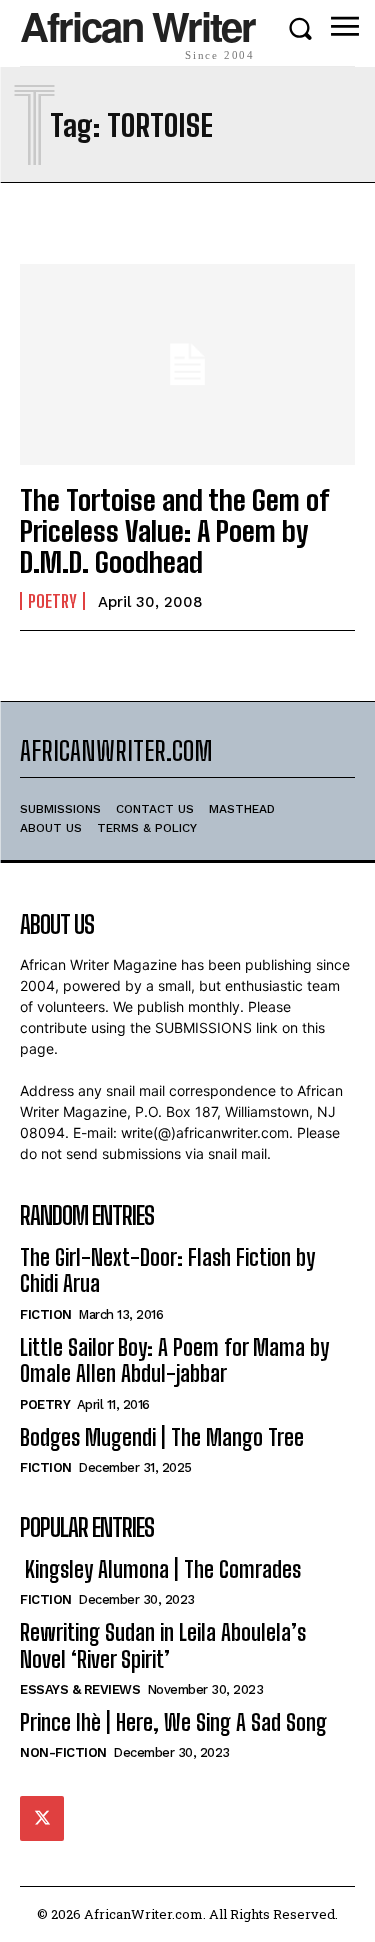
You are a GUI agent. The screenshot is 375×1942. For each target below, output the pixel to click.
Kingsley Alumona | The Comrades (160, 1569)
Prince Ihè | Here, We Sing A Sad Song (173, 1722)
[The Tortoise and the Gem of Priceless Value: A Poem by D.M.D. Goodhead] (187, 364)
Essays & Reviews (80, 1689)
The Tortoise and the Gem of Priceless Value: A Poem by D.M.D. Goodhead (174, 531)
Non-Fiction (63, 1752)
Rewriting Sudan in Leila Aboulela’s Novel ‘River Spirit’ (163, 1645)
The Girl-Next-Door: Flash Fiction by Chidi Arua (167, 1270)
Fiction (46, 1314)
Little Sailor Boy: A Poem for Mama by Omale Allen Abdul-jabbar (174, 1360)
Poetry (52, 601)
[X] (42, 1818)
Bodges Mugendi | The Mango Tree (162, 1437)
